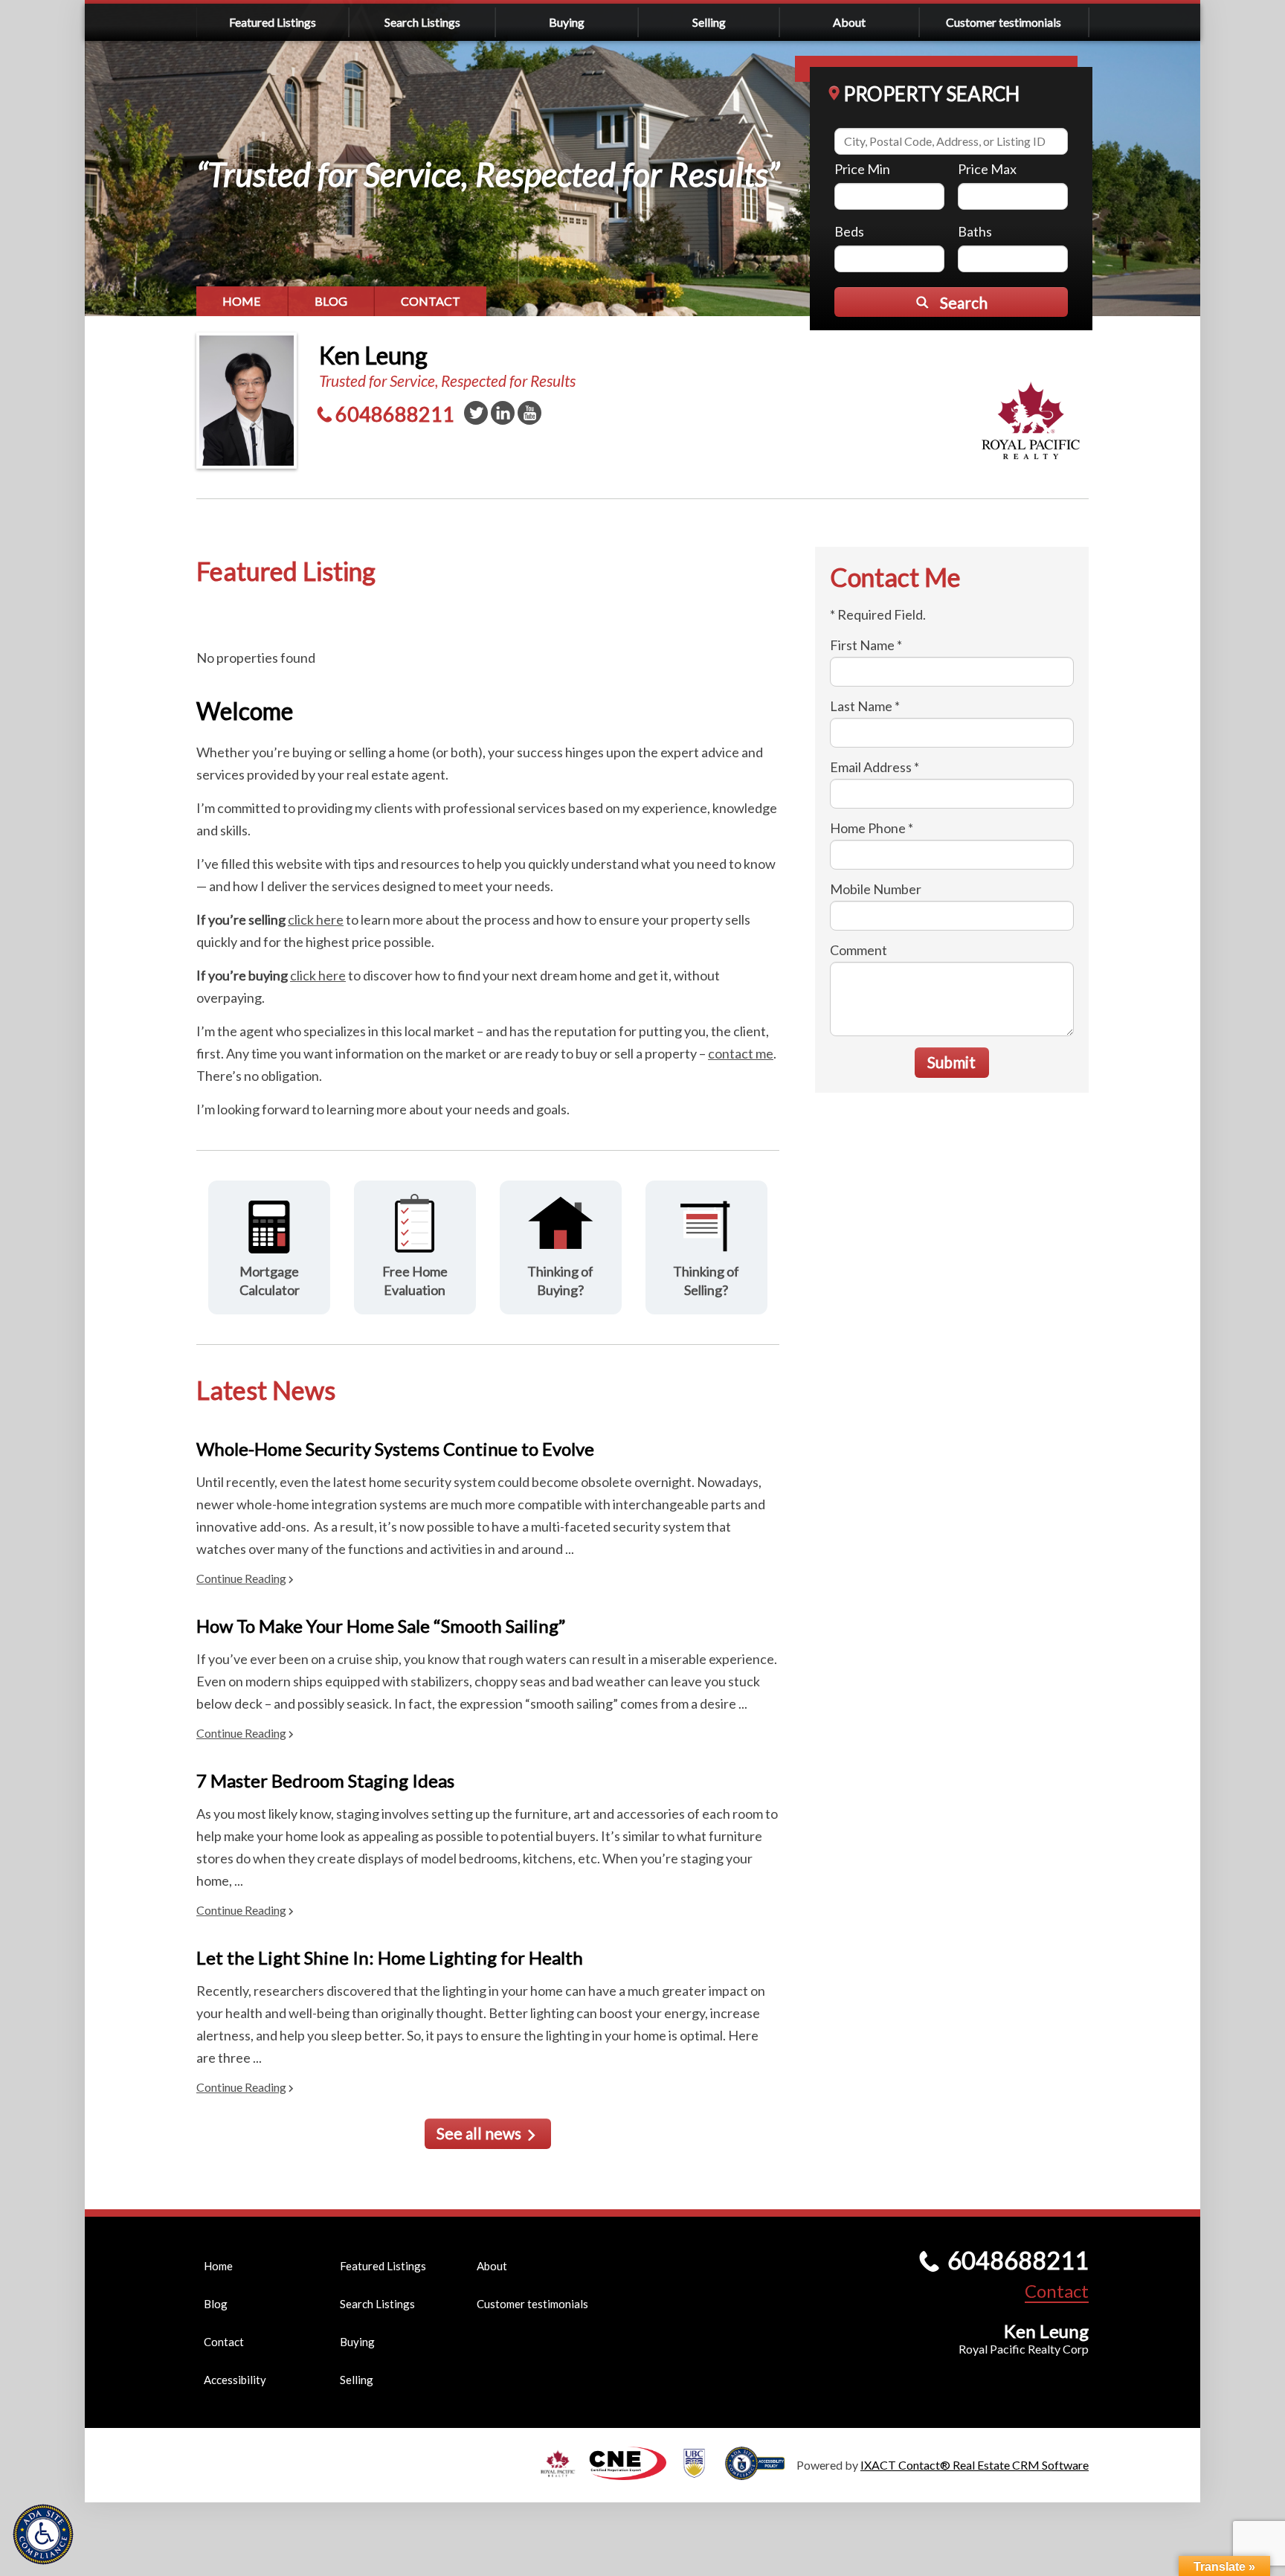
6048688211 (395, 414)
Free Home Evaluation (415, 1281)
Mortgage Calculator (270, 1281)
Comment (859, 950)
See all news (479, 2133)
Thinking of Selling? (706, 1281)
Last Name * (865, 706)
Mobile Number (876, 889)
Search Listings (422, 22)
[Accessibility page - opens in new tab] (761, 2473)
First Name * (866, 645)
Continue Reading (241, 1578)
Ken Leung (373, 355)
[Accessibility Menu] (43, 2534)
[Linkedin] (503, 413)
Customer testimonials (1004, 22)
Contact (431, 301)
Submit (951, 1062)
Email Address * (875, 767)
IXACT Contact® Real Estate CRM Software (975, 2465)
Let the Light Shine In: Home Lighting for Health (390, 1957)
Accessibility (235, 2380)
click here (316, 919)
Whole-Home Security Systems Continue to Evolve (395, 1449)
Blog (331, 301)
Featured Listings (273, 22)
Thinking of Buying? (560, 1281)
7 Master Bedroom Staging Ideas (325, 1780)
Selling (709, 22)
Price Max (987, 169)
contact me (741, 1053)
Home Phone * (872, 828)
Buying (567, 22)
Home (242, 301)
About (849, 22)
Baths (975, 231)
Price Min (862, 169)
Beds (849, 231)
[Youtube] (529, 413)
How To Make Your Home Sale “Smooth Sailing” (381, 1626)
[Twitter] (476, 413)
